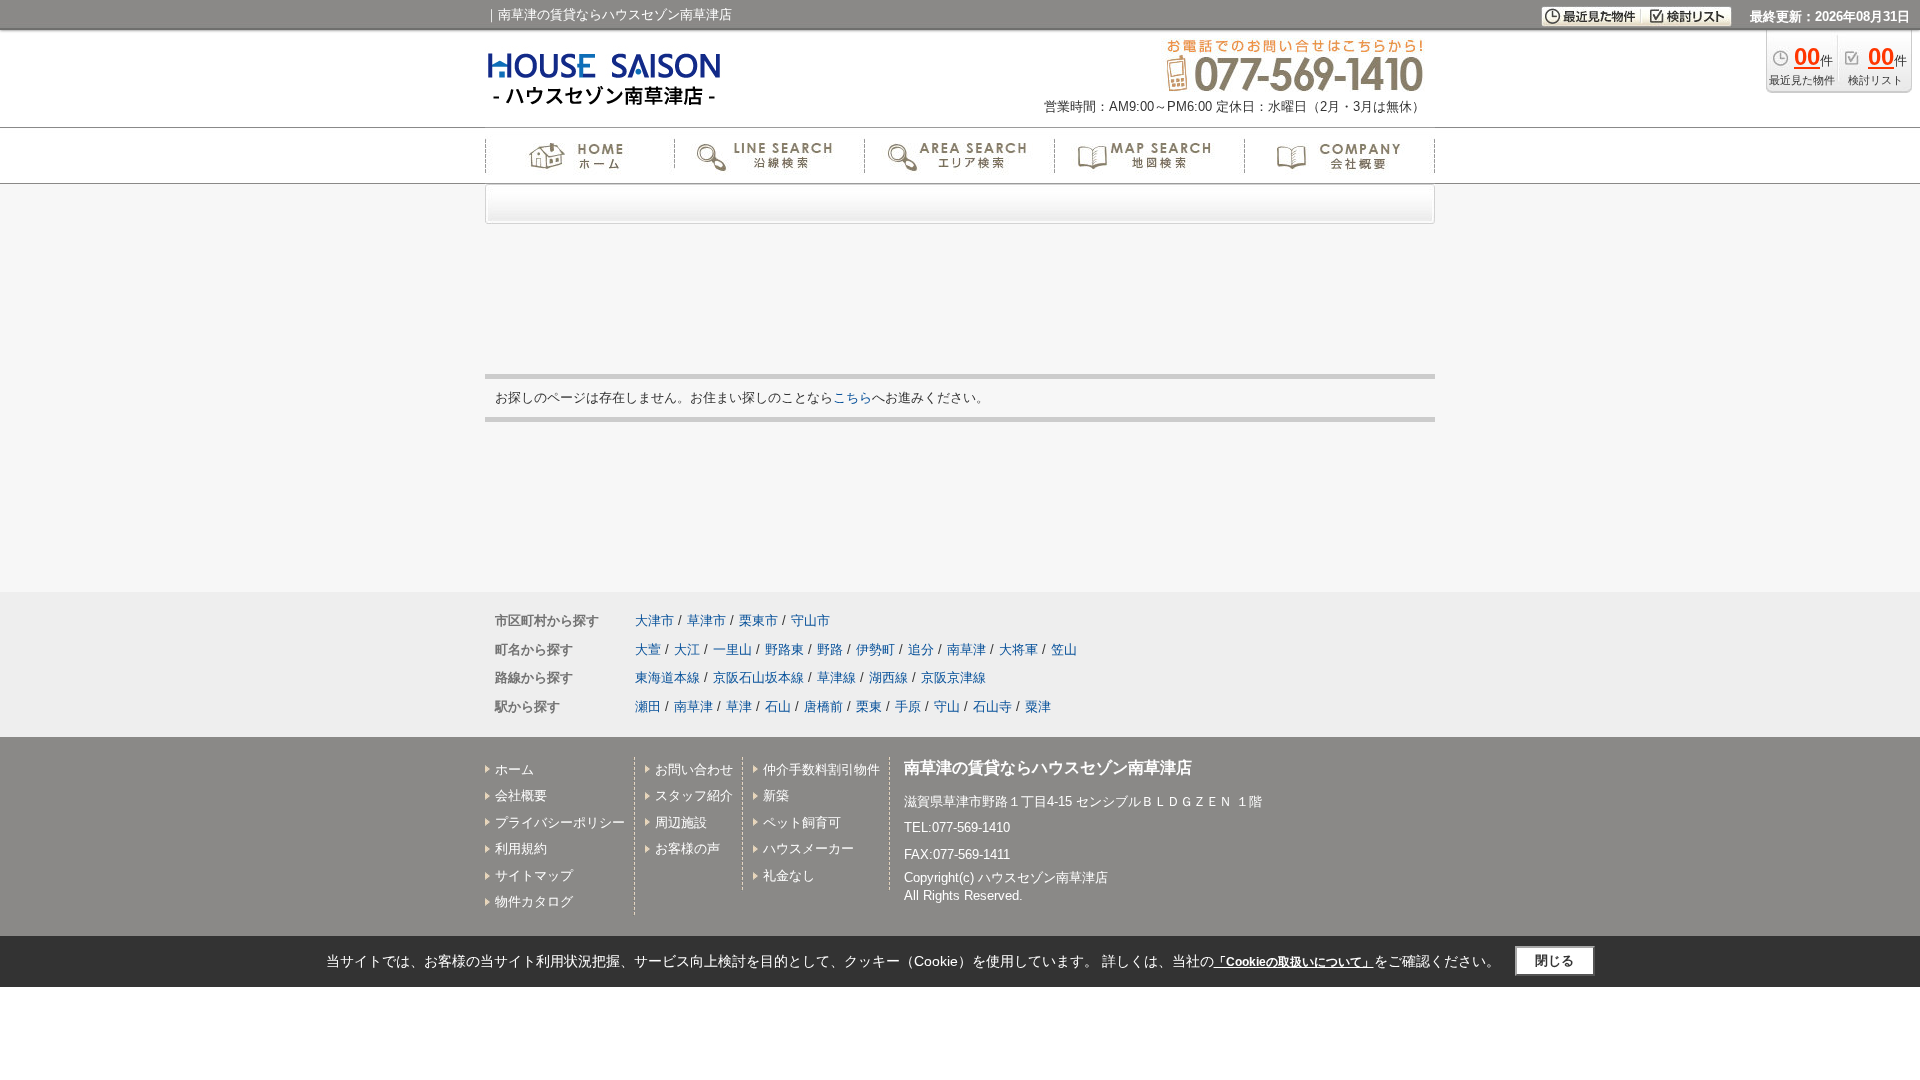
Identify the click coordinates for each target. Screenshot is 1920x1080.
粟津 (1038, 706)
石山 (778, 706)
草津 (739, 706)
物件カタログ (534, 901)
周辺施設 (681, 822)
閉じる (1554, 960)
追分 (921, 649)
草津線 (836, 677)
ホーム (514, 769)
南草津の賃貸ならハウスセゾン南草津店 (1048, 767)
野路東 (784, 649)
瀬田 (648, 706)
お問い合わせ (694, 769)
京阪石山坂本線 (758, 677)
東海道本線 (667, 677)
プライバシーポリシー (560, 822)
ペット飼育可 (802, 822)
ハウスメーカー (808, 848)
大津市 (654, 620)
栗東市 (758, 620)
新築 (776, 795)
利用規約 (521, 848)
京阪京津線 (953, 677)
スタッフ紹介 (694, 795)
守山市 (810, 620)
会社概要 (521, 795)
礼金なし (789, 875)
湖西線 (888, 677)
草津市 (706, 620)
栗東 (869, 706)
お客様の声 (687, 848)
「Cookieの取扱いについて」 (1294, 962)
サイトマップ (534, 875)
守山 (947, 706)
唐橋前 (823, 706)
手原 (908, 706)
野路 (830, 649)
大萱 (648, 649)
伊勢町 (875, 649)
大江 (687, 649)
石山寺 (992, 706)
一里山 (732, 649)
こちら (852, 397)
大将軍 (1018, 649)
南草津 (966, 649)
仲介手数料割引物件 (821, 769)
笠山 (1064, 649)
